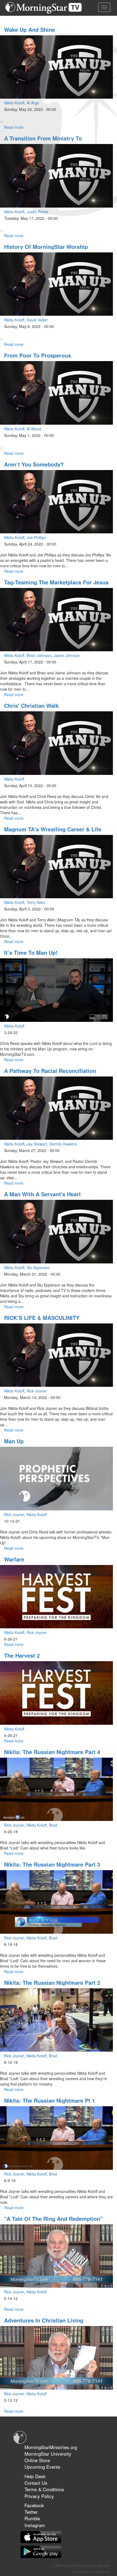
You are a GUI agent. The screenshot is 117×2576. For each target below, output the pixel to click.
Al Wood (34, 429)
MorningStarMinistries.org (51, 2447)
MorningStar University (48, 2454)
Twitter (31, 2512)
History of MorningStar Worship (46, 247)
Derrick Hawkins (63, 1144)
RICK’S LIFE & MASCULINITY (42, 1318)
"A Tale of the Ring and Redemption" (53, 2219)
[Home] (46, 8)
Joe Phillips (36, 537)
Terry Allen (36, 902)
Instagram (35, 2525)
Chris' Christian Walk (31, 705)
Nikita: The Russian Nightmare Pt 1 (50, 2100)
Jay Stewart (37, 1144)
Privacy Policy (39, 2496)
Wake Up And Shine (30, 29)
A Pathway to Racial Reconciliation (50, 1071)
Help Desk (35, 2476)
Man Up (14, 1441)
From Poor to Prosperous (38, 355)
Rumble (32, 2518)
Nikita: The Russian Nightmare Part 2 (52, 1982)
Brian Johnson (39, 655)
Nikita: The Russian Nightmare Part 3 (52, 1864)
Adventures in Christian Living (44, 2320)
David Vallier (37, 320)
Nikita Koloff (14, 103)
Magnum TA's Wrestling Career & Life (53, 829)
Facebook (34, 2505)
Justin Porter (38, 212)
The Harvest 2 (22, 1655)
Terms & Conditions (44, 2489)
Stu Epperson (38, 1267)
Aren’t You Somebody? (34, 464)
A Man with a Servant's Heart (42, 1194)
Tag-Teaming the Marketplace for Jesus (56, 582)
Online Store (37, 2460)
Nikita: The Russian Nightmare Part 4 (52, 1752)
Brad (53, 1825)
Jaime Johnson (67, 655)
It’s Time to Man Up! (31, 952)
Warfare (14, 1559)
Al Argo (33, 103)
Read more (14, 127)
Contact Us (36, 2483)
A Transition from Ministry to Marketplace (43, 141)
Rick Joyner (37, 1391)
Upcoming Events (42, 2467)
